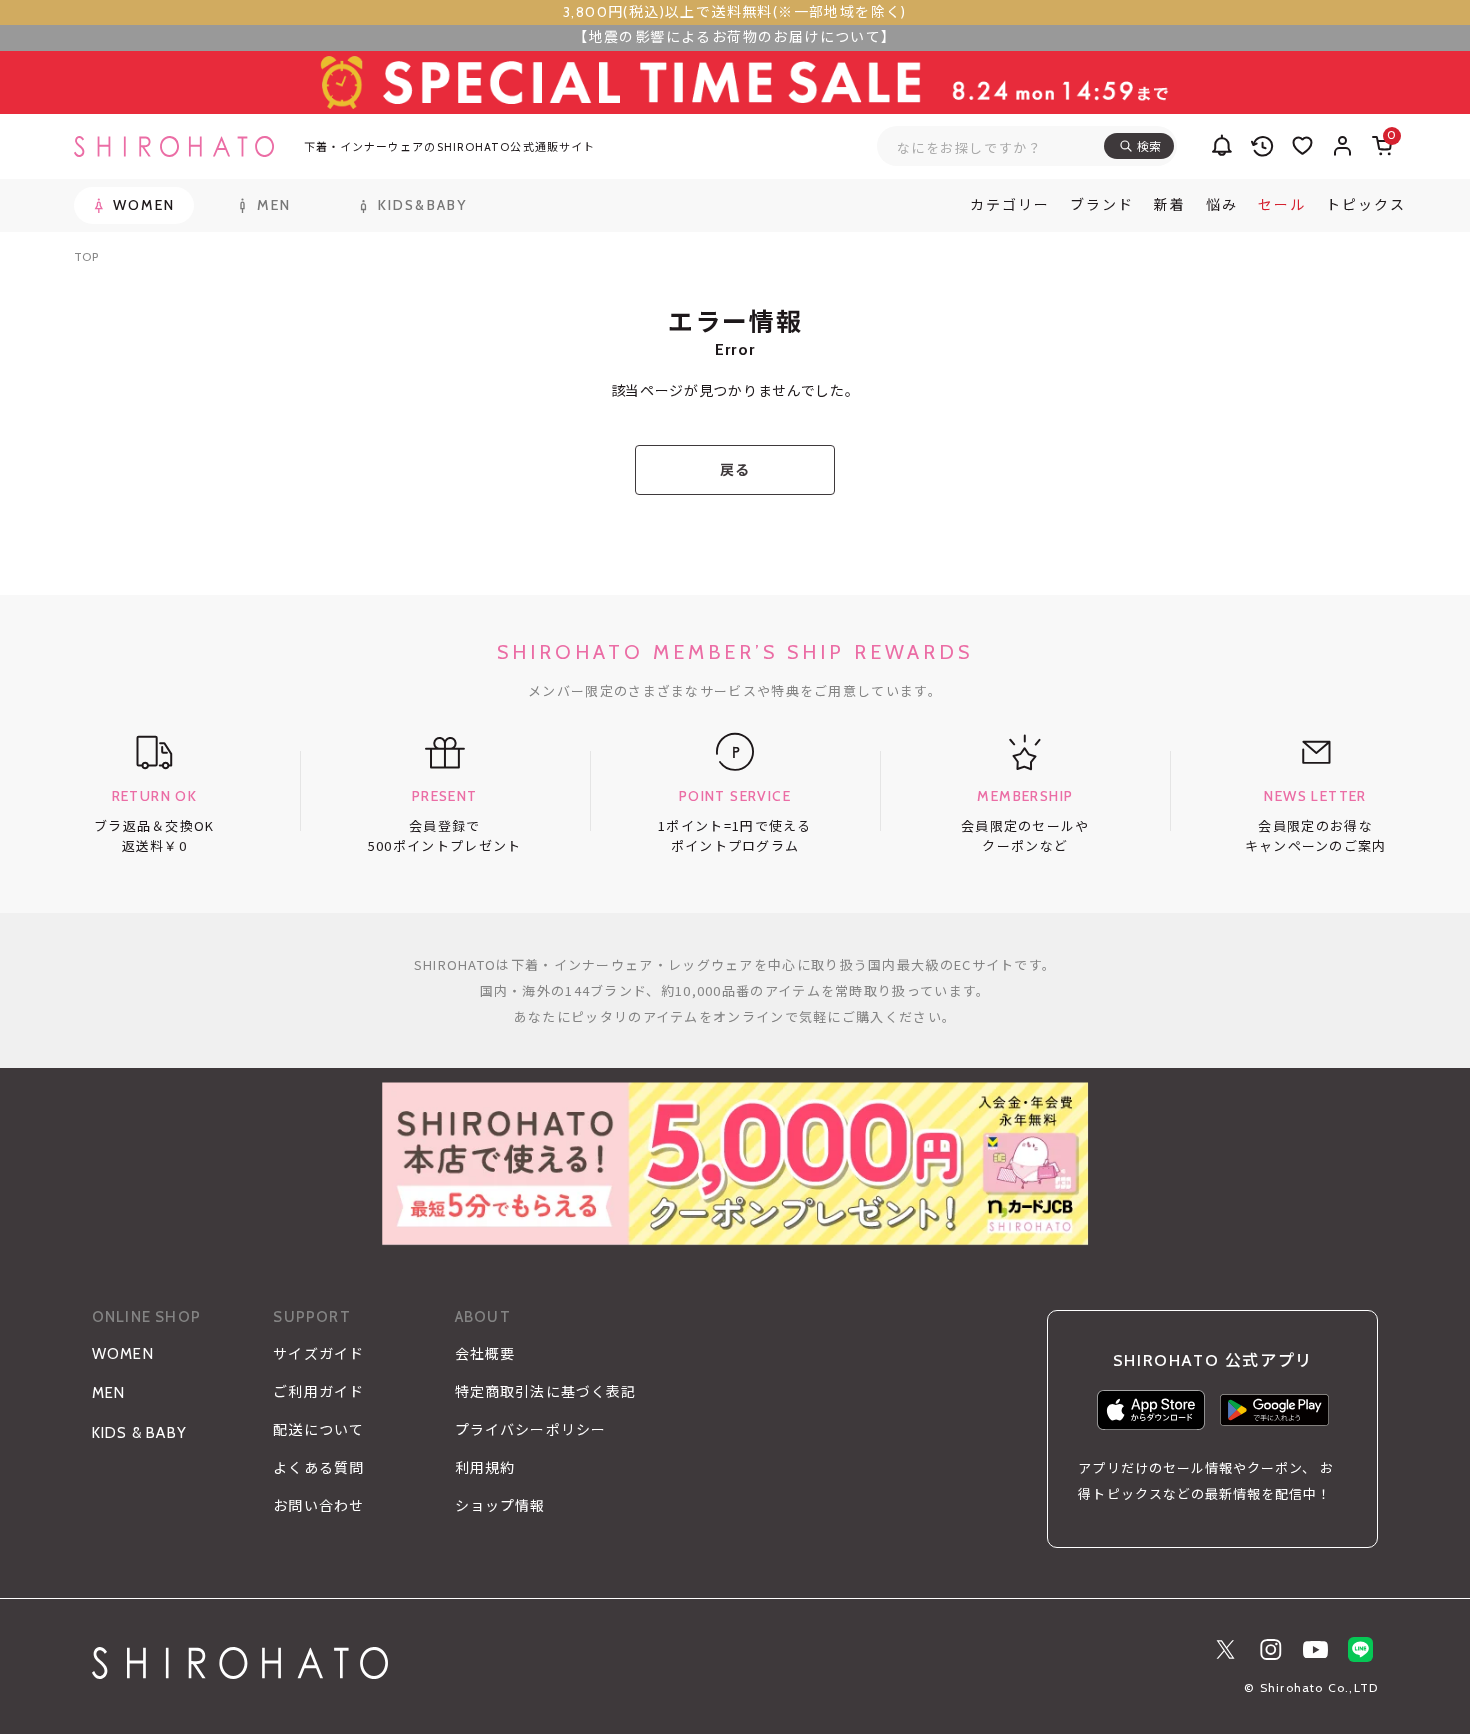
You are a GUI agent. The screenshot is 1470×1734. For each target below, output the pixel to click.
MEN (109, 1393)
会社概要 (485, 1354)
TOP (87, 256)
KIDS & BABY (139, 1433)
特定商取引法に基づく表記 (545, 1392)
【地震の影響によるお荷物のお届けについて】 (734, 37)
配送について (318, 1430)
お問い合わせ (318, 1506)
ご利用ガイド (318, 1392)
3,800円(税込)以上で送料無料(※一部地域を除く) (735, 12)
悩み (1222, 205)
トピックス (1366, 205)
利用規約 (485, 1468)
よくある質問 (318, 1468)
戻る (734, 470)
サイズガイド (318, 1354)
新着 (1170, 205)
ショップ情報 (500, 1506)
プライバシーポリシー (530, 1430)
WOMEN (123, 1354)
